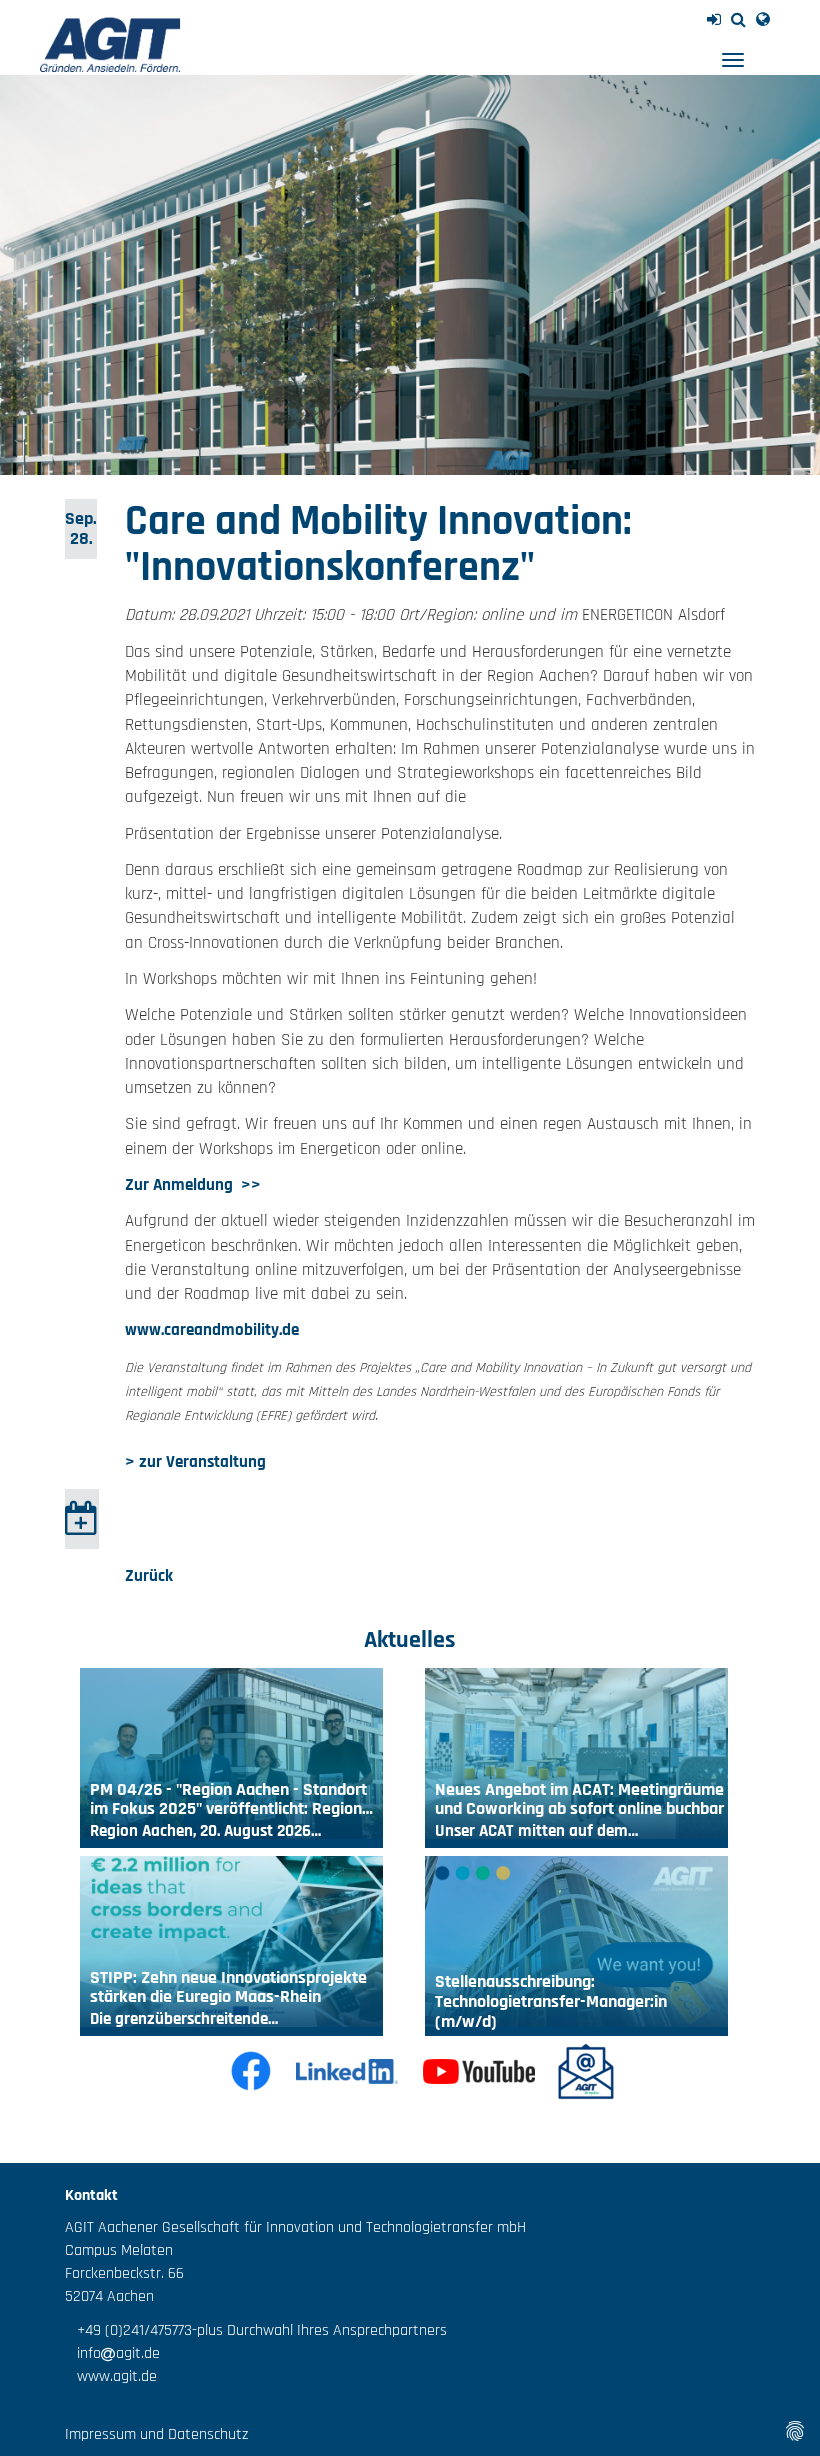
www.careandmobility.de (212, 1330)
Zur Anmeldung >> (193, 1185)
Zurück (149, 1576)
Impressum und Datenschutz (156, 2434)
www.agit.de (111, 2376)
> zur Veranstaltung (195, 1462)
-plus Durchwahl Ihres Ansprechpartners (319, 2330)
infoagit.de (112, 2353)
